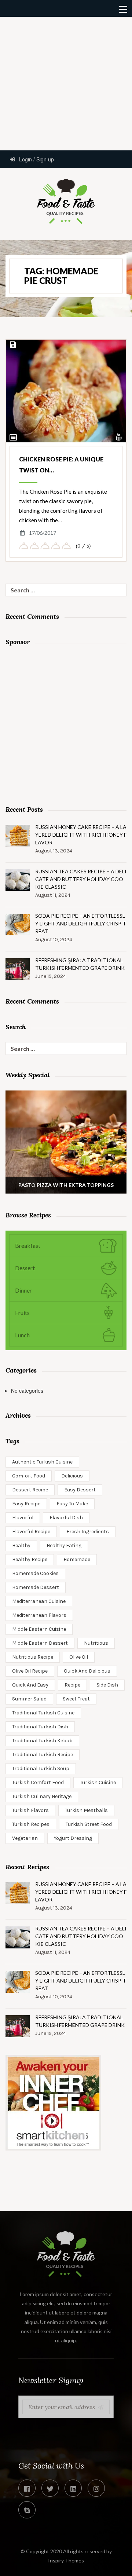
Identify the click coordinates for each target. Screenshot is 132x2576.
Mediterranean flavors (39, 1615)
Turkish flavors (30, 1810)
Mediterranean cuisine (39, 1601)
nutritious (96, 1643)
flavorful (23, 1518)
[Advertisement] (66, 83)
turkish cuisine (98, 1782)
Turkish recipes (31, 1824)
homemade (77, 1559)
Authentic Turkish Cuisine (42, 1462)
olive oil (79, 1657)
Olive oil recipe (30, 1671)
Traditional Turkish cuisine (43, 1713)
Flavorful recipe (31, 1532)
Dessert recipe (30, 1490)
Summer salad (29, 1699)
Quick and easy (30, 1685)
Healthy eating (64, 1545)
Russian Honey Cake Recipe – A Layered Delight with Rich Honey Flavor (81, 835)
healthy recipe (30, 1559)
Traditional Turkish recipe (43, 1755)
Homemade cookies (35, 1573)
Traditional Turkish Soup (41, 1769)
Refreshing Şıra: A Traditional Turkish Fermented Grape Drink (80, 964)
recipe (72, 1685)
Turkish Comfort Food (38, 1782)
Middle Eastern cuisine (39, 1629)
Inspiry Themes (66, 2560)
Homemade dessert (36, 1587)
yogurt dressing (73, 1838)
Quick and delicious (87, 1671)
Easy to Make (72, 1504)
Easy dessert (80, 1490)
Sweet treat (76, 1699)
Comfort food (29, 1476)
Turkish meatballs (86, 1810)
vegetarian (25, 1838)
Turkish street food (89, 1824)
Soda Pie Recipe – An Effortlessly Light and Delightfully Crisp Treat (81, 923)
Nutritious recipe (33, 1657)
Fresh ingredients (88, 1532)
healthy (21, 1545)
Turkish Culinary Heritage (42, 1796)
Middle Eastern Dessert (40, 1643)
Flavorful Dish (66, 1518)
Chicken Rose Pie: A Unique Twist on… (61, 465)
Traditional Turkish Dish (40, 1727)
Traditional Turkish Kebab (42, 1741)
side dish (107, 1685)
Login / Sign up (36, 159)
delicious (72, 1476)
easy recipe (26, 1504)
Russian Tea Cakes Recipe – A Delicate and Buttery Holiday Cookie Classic (81, 879)
